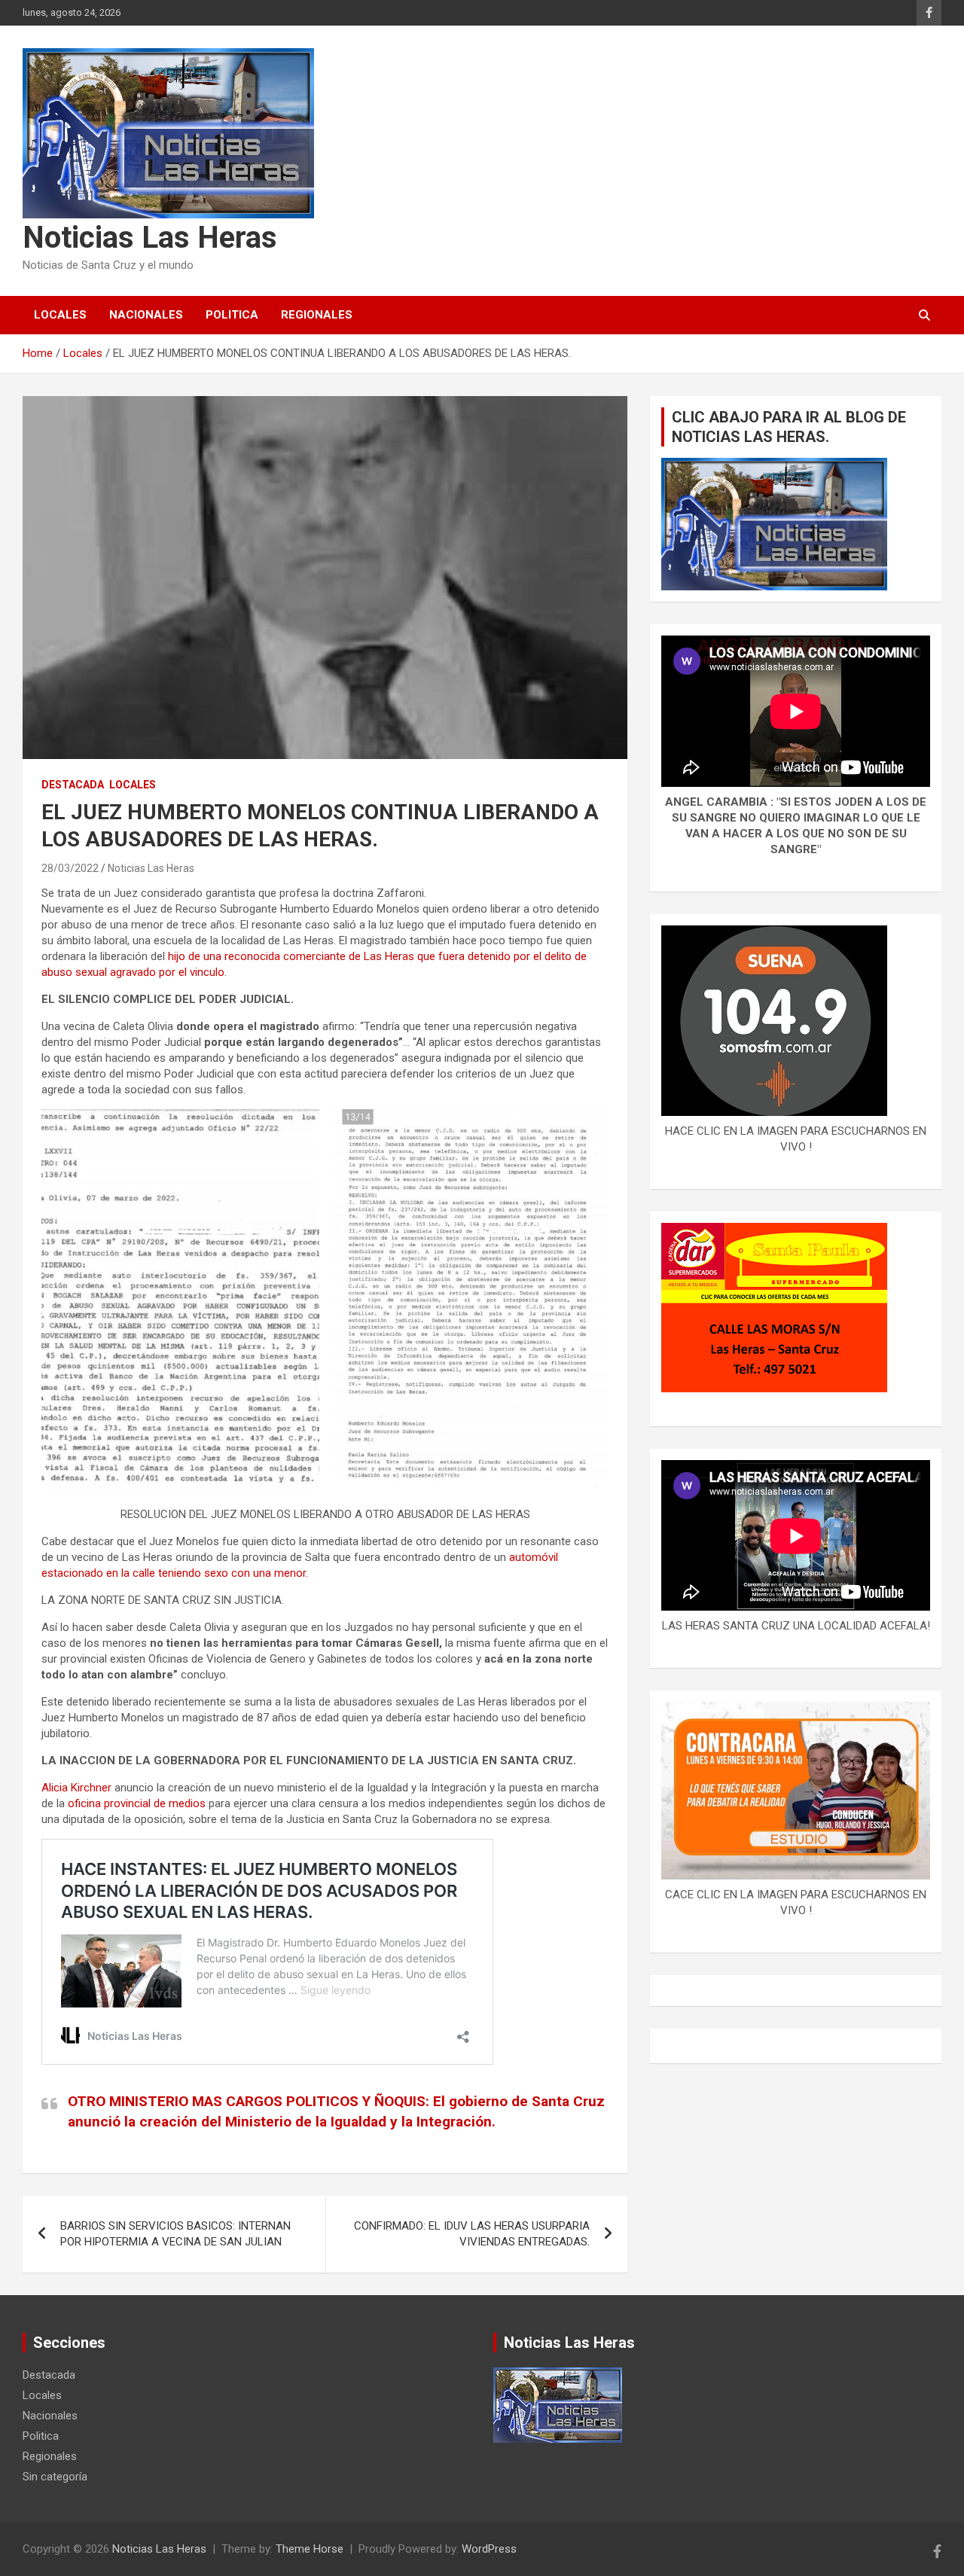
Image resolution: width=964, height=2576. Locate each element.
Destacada (73, 785)
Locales (60, 315)
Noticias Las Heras (150, 238)
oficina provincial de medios (137, 1803)
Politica (232, 315)
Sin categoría (55, 2477)
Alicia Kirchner (76, 1788)
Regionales (317, 315)
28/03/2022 (70, 868)
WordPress (489, 2549)
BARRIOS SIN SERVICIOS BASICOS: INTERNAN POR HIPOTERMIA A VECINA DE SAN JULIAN (175, 2234)
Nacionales (146, 315)
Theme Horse (310, 2549)
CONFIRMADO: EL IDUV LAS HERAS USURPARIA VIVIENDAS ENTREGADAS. (472, 2234)
